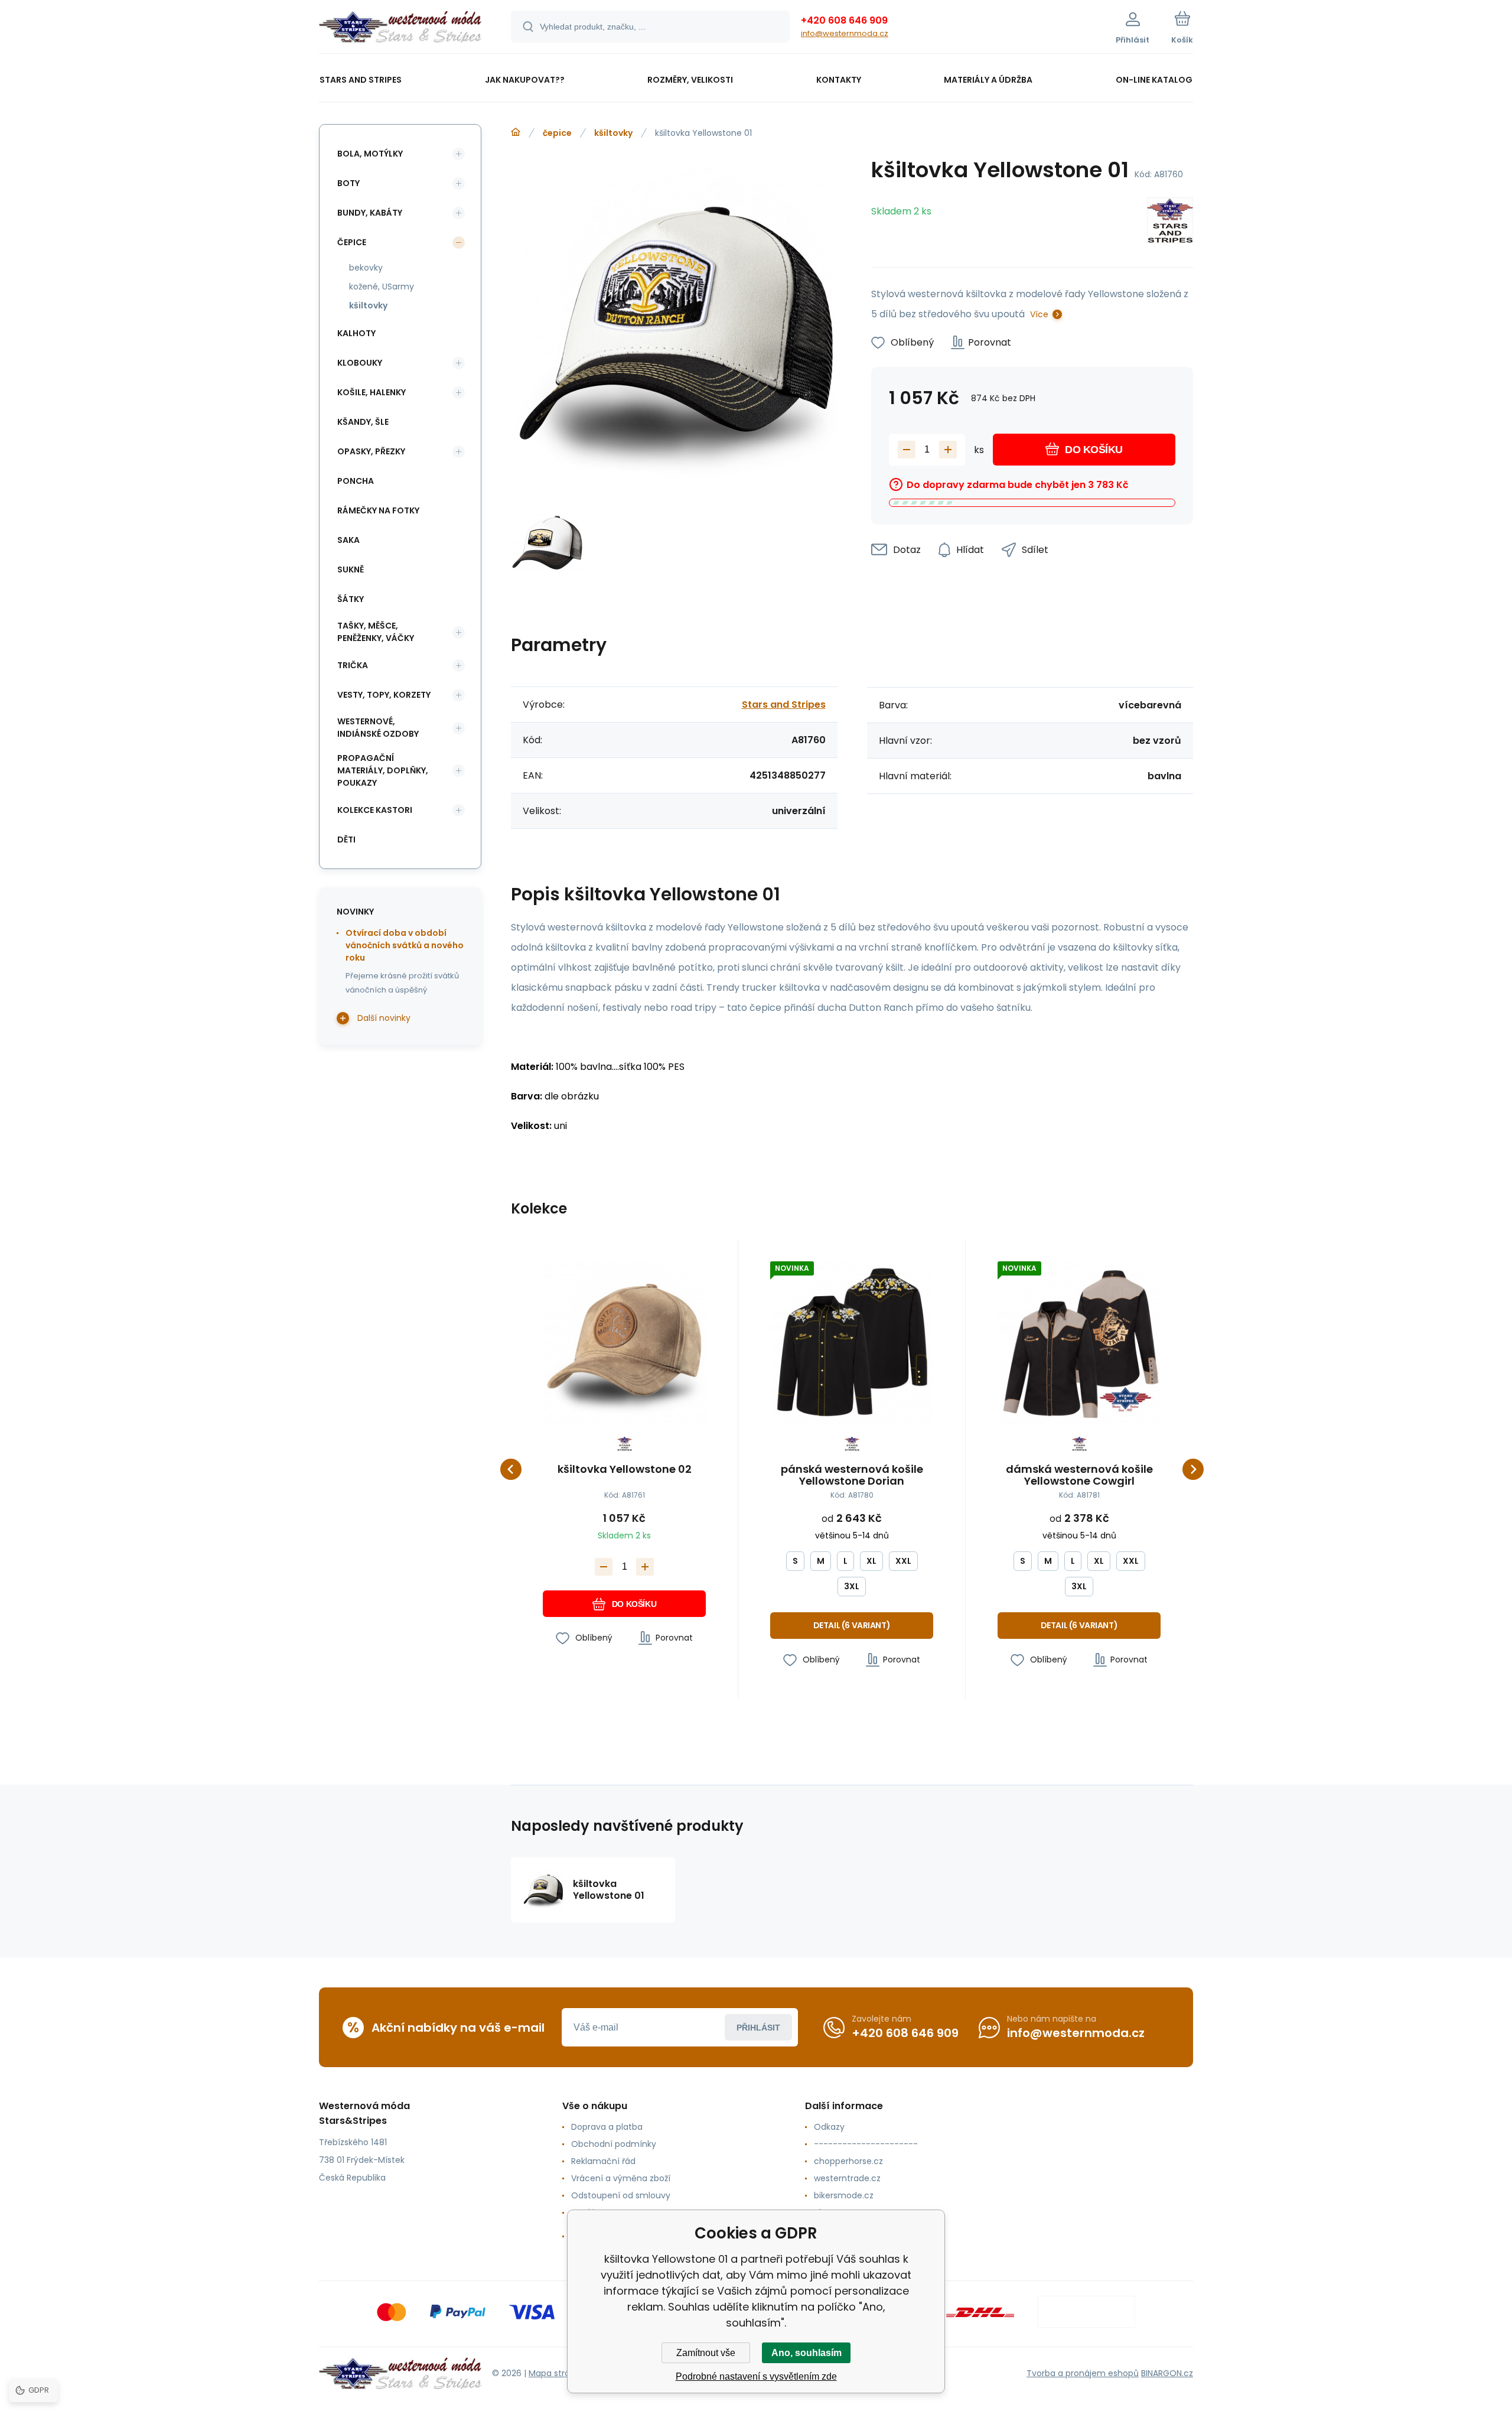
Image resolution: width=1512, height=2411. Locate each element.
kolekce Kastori (375, 810)
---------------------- (866, 2144)
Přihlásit (758, 2028)
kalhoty (356, 333)
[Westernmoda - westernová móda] (516, 132)
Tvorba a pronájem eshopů (1083, 2373)
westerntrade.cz (847, 2178)
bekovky (366, 268)
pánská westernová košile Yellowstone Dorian (852, 1475)
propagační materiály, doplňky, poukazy (383, 770)
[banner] (400, 28)
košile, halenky (372, 392)
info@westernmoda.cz (845, 33)
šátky (351, 599)
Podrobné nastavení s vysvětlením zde (756, 2376)
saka (348, 540)
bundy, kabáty (370, 213)
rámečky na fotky (378, 510)
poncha (356, 481)
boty (348, 183)
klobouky (360, 363)
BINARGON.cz (1167, 2373)
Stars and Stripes (784, 705)
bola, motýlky (370, 154)
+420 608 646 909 (844, 20)
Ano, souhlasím (806, 2353)
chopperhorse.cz (848, 2161)
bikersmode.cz (844, 2195)
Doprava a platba (607, 2127)
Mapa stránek (557, 2373)
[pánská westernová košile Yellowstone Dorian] (852, 1342)
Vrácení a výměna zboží (621, 2178)
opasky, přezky (371, 451)
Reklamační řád (603, 2161)
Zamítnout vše (706, 2353)
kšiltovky (613, 133)
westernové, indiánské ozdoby (378, 728)
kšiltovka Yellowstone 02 (625, 1470)
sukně (351, 570)
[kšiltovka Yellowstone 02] (624, 1342)
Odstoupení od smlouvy (621, 2195)
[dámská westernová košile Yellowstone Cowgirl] (1079, 1342)
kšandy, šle (363, 422)
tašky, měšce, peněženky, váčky (376, 632)
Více (1039, 314)
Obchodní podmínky (614, 2144)
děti (346, 840)
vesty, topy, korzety (384, 695)
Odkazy (829, 2127)
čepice (557, 133)
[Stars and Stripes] (1170, 222)
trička (353, 665)
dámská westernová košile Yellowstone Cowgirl (1079, 1475)
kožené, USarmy (382, 287)
